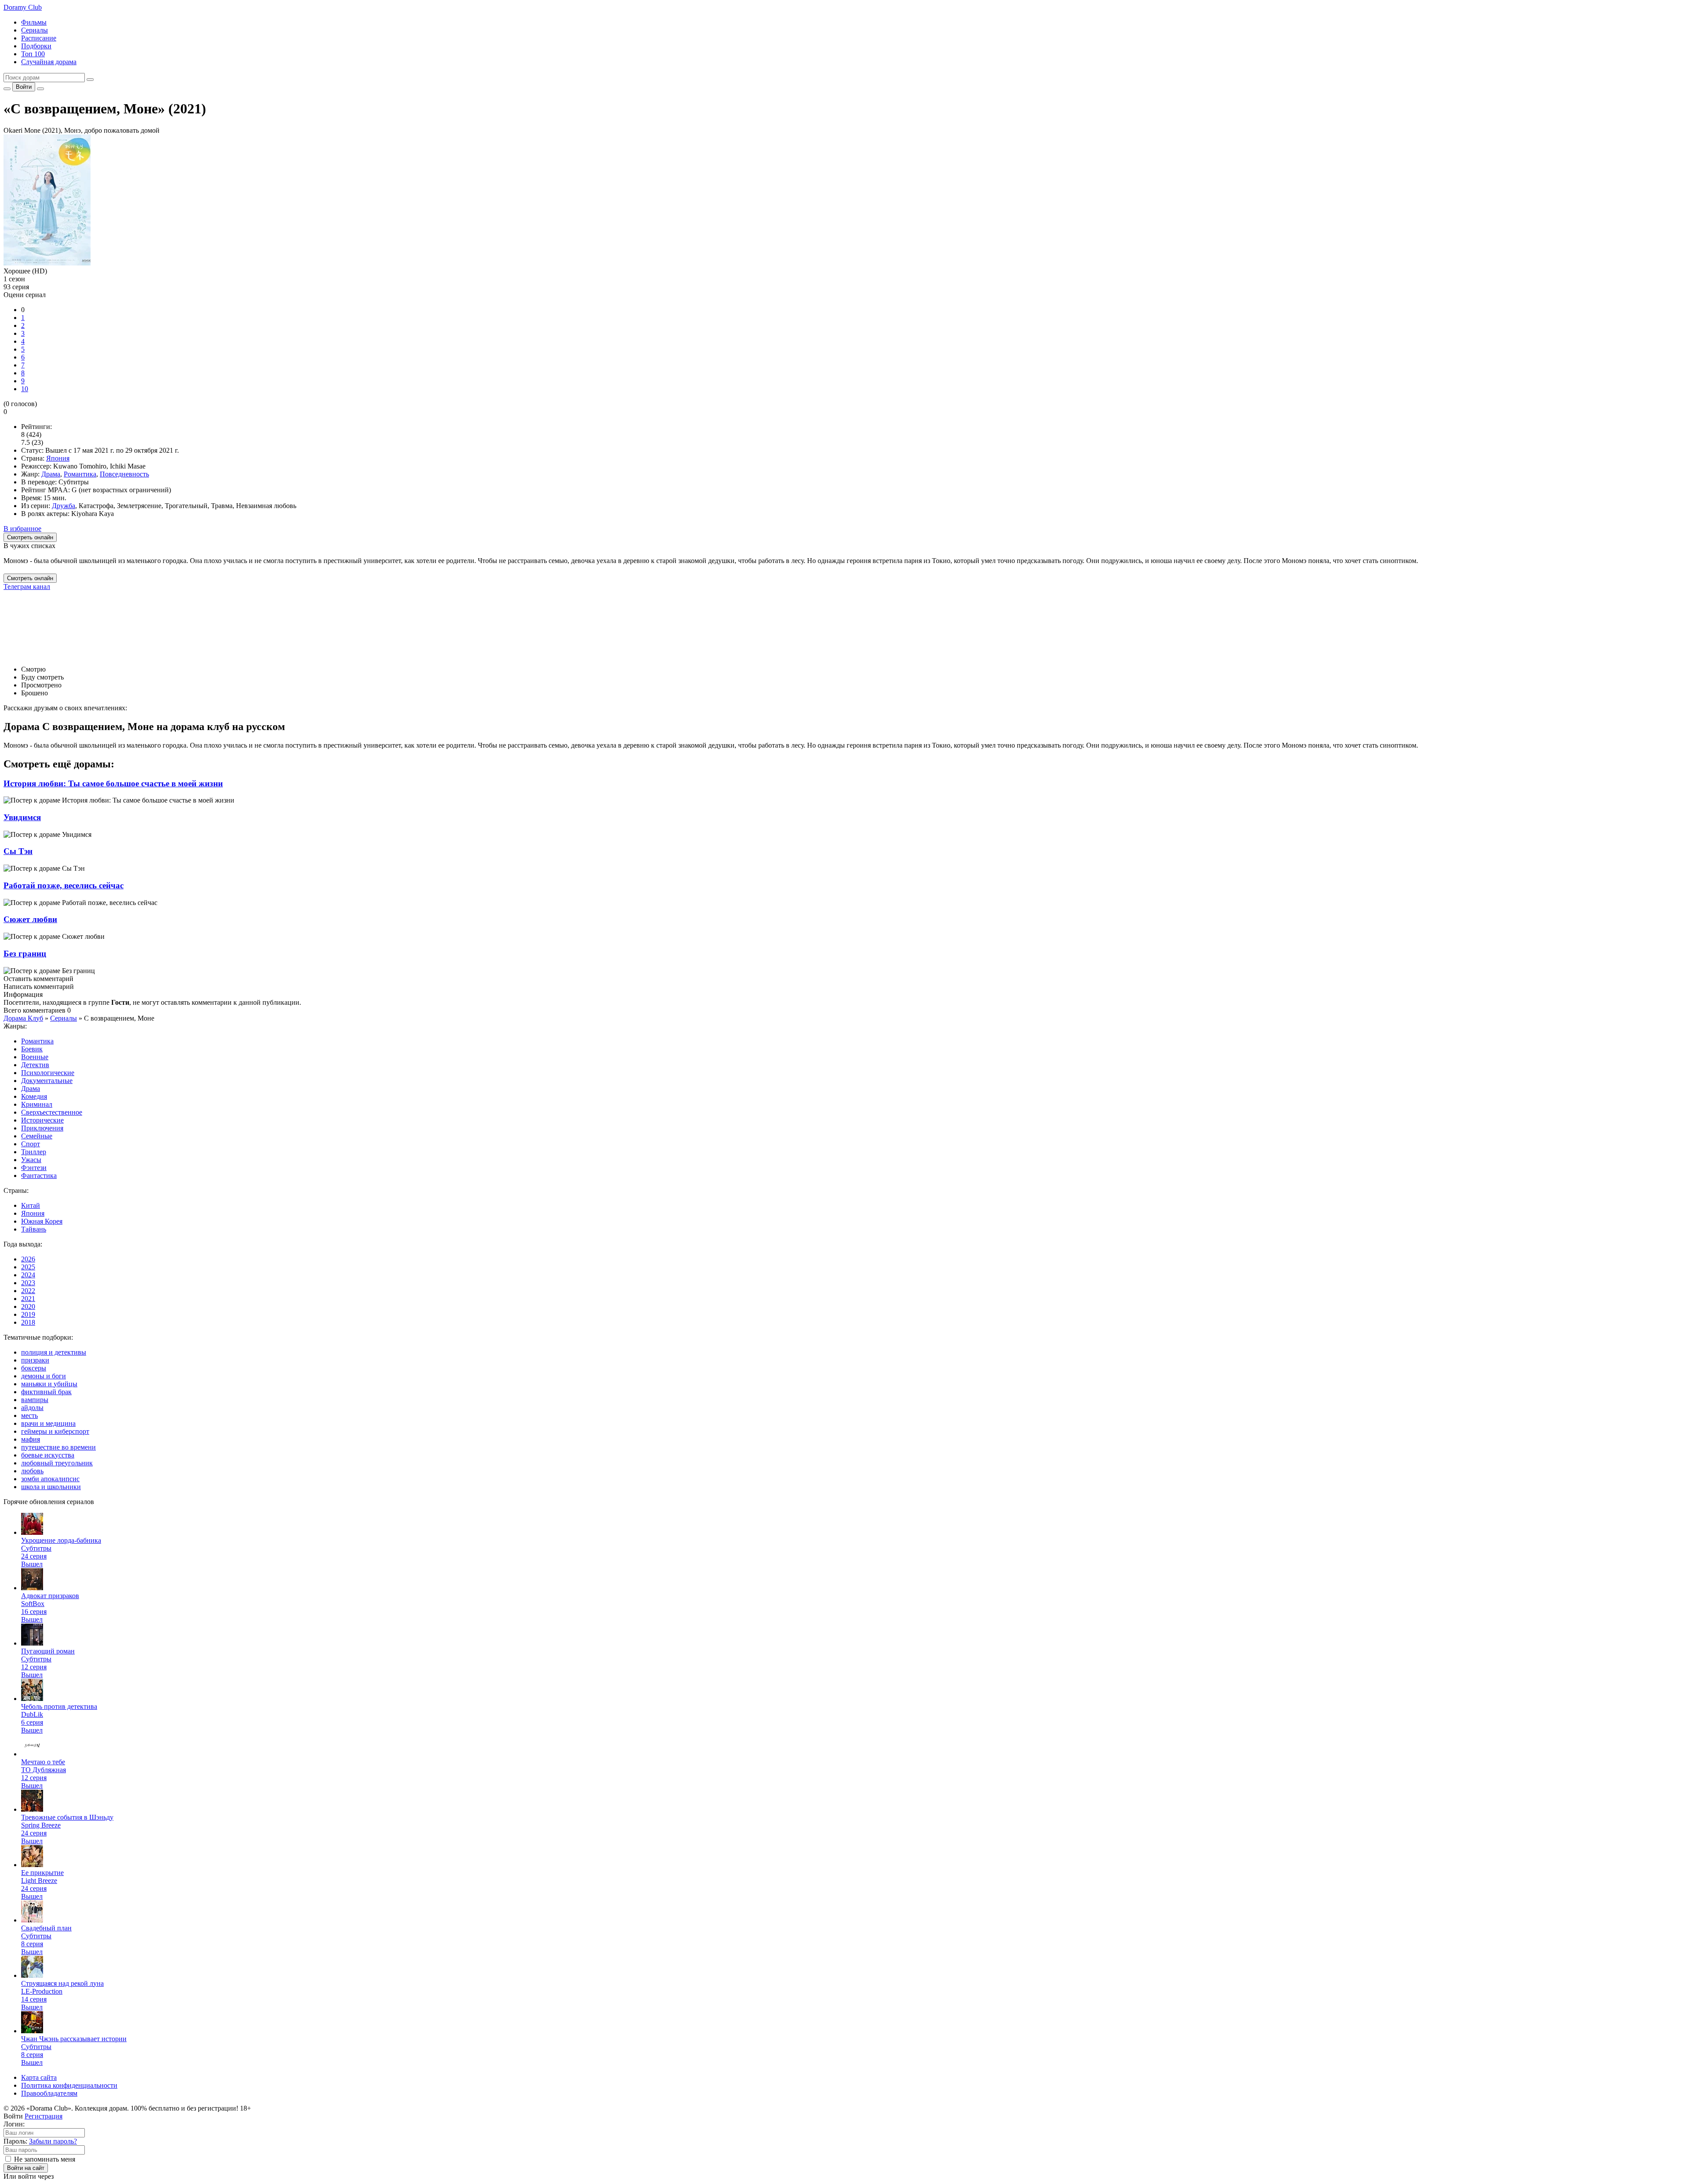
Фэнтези (34, 1168)
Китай (31, 1205)
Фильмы (34, 22)
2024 (28, 1275)
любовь (32, 1471)
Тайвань (34, 1229)
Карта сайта (39, 2077)
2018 (28, 1322)
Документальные (47, 1081)
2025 (28, 1267)
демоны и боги (44, 1376)
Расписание (39, 38)
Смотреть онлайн (30, 578)
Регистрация (44, 2116)
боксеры (34, 1368)
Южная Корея (42, 1221)
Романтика (80, 474)
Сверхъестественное (52, 1112)
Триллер (34, 1152)
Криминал (37, 1104)
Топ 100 (33, 54)
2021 (28, 1299)
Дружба (64, 506)
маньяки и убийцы (49, 1384)
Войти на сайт (26, 2168)
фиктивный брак (46, 1392)
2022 (28, 1291)
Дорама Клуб (23, 1018)
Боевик (32, 1049)
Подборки (36, 46)
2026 (28, 1259)
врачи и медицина (48, 1423)
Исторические (42, 1120)
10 (25, 389)
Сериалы (35, 30)
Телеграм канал (27, 587)
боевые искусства (48, 1455)
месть (29, 1415)
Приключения (42, 1128)
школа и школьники (51, 1487)
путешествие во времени (58, 1447)
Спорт (31, 1144)
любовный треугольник (57, 1463)
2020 (28, 1306)
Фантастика (39, 1176)
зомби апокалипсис (50, 1479)
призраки (35, 1360)
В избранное (22, 529)
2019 (28, 1314)
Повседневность (124, 474)
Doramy (23, 7)
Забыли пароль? (53, 2141)
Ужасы (31, 1160)
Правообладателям (49, 2093)
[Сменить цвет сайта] (7, 89)
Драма (51, 474)
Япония (58, 458)
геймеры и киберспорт (55, 1431)
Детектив (35, 1065)
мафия (31, 1439)
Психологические (48, 1073)
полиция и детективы (54, 1352)
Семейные (37, 1136)
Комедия (34, 1096)
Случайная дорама (49, 62)
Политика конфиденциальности (69, 2085)
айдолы (32, 1408)
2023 (28, 1283)
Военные (35, 1057)
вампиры (35, 1400)
